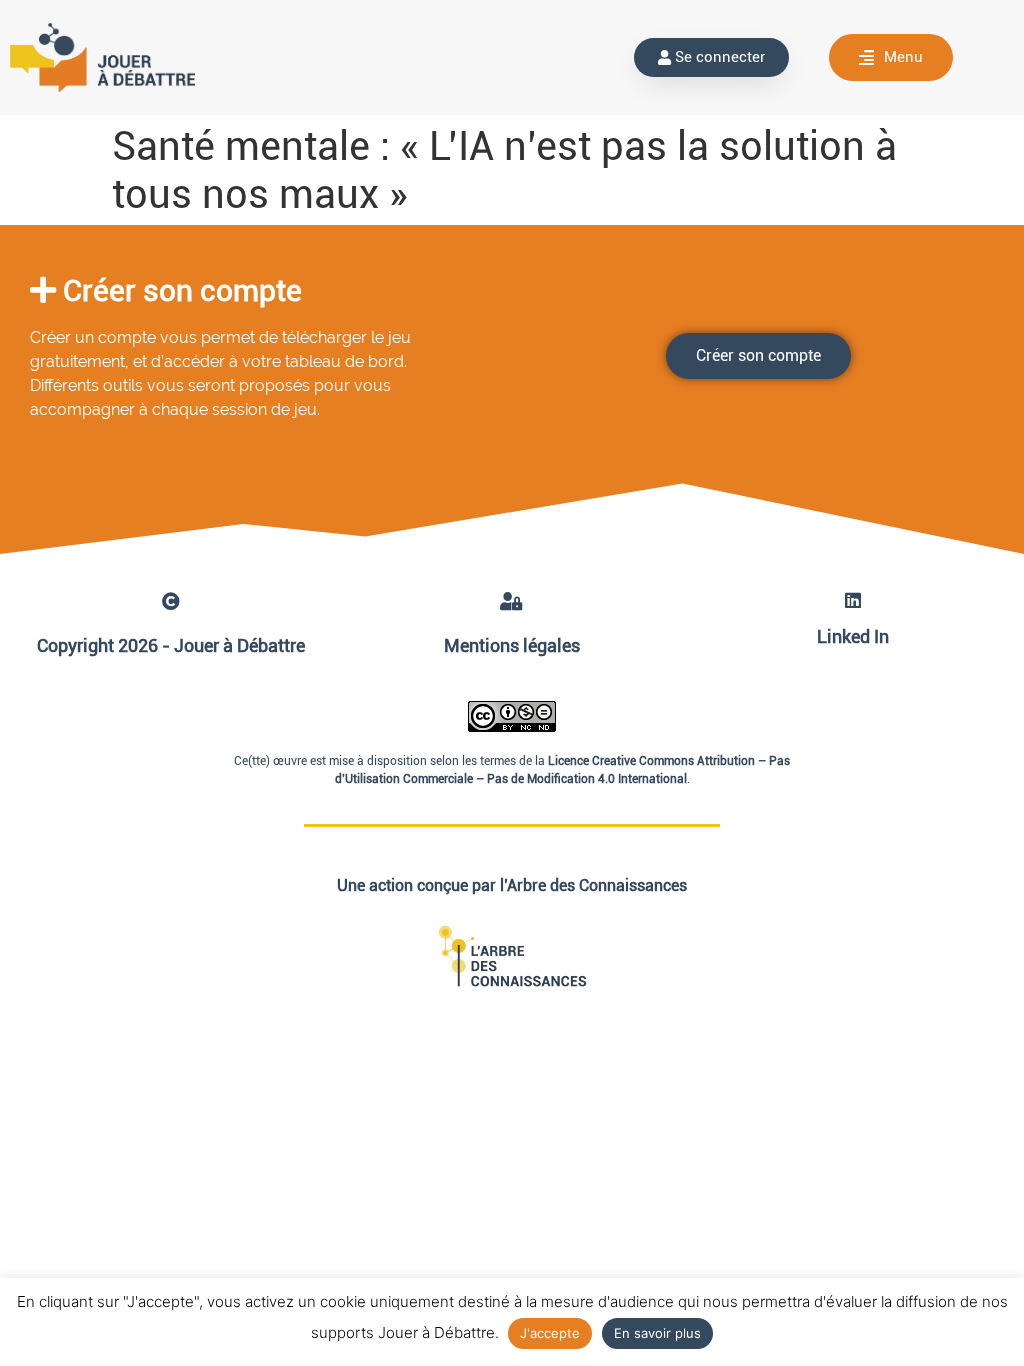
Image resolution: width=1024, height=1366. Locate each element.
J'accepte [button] (550, 1333)
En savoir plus (657, 1333)
